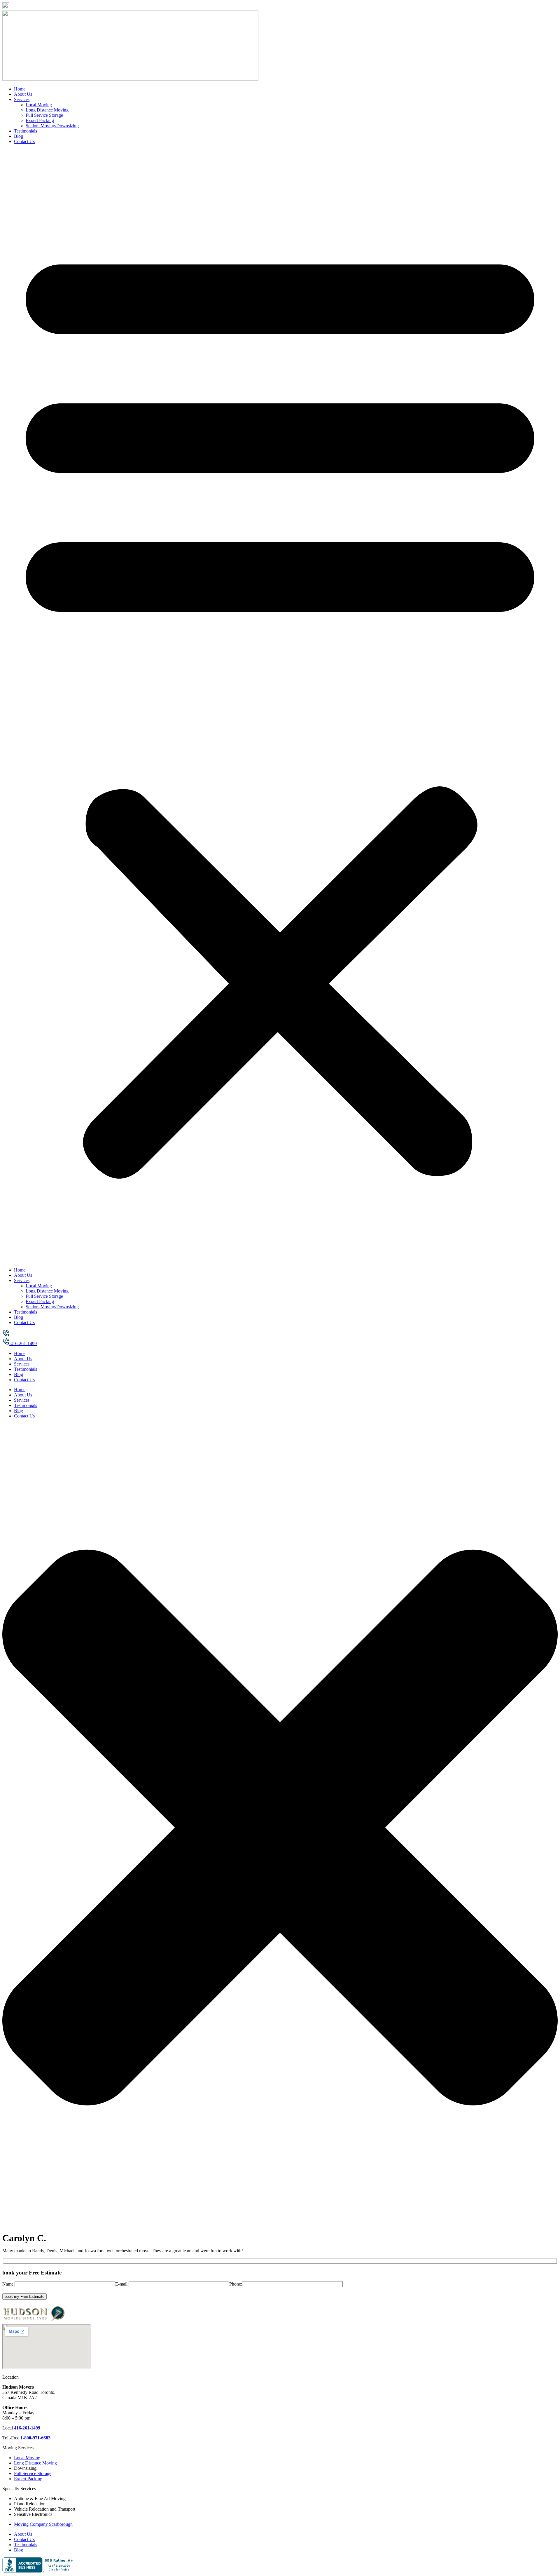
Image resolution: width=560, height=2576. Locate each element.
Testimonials (26, 131)
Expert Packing (40, 120)
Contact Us (24, 141)
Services (22, 99)
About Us (23, 94)
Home (20, 89)
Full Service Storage (44, 115)
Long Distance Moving (47, 110)
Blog (19, 136)
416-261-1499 (27, 2428)
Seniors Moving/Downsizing (52, 126)
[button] (280, 706)
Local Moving (39, 105)
